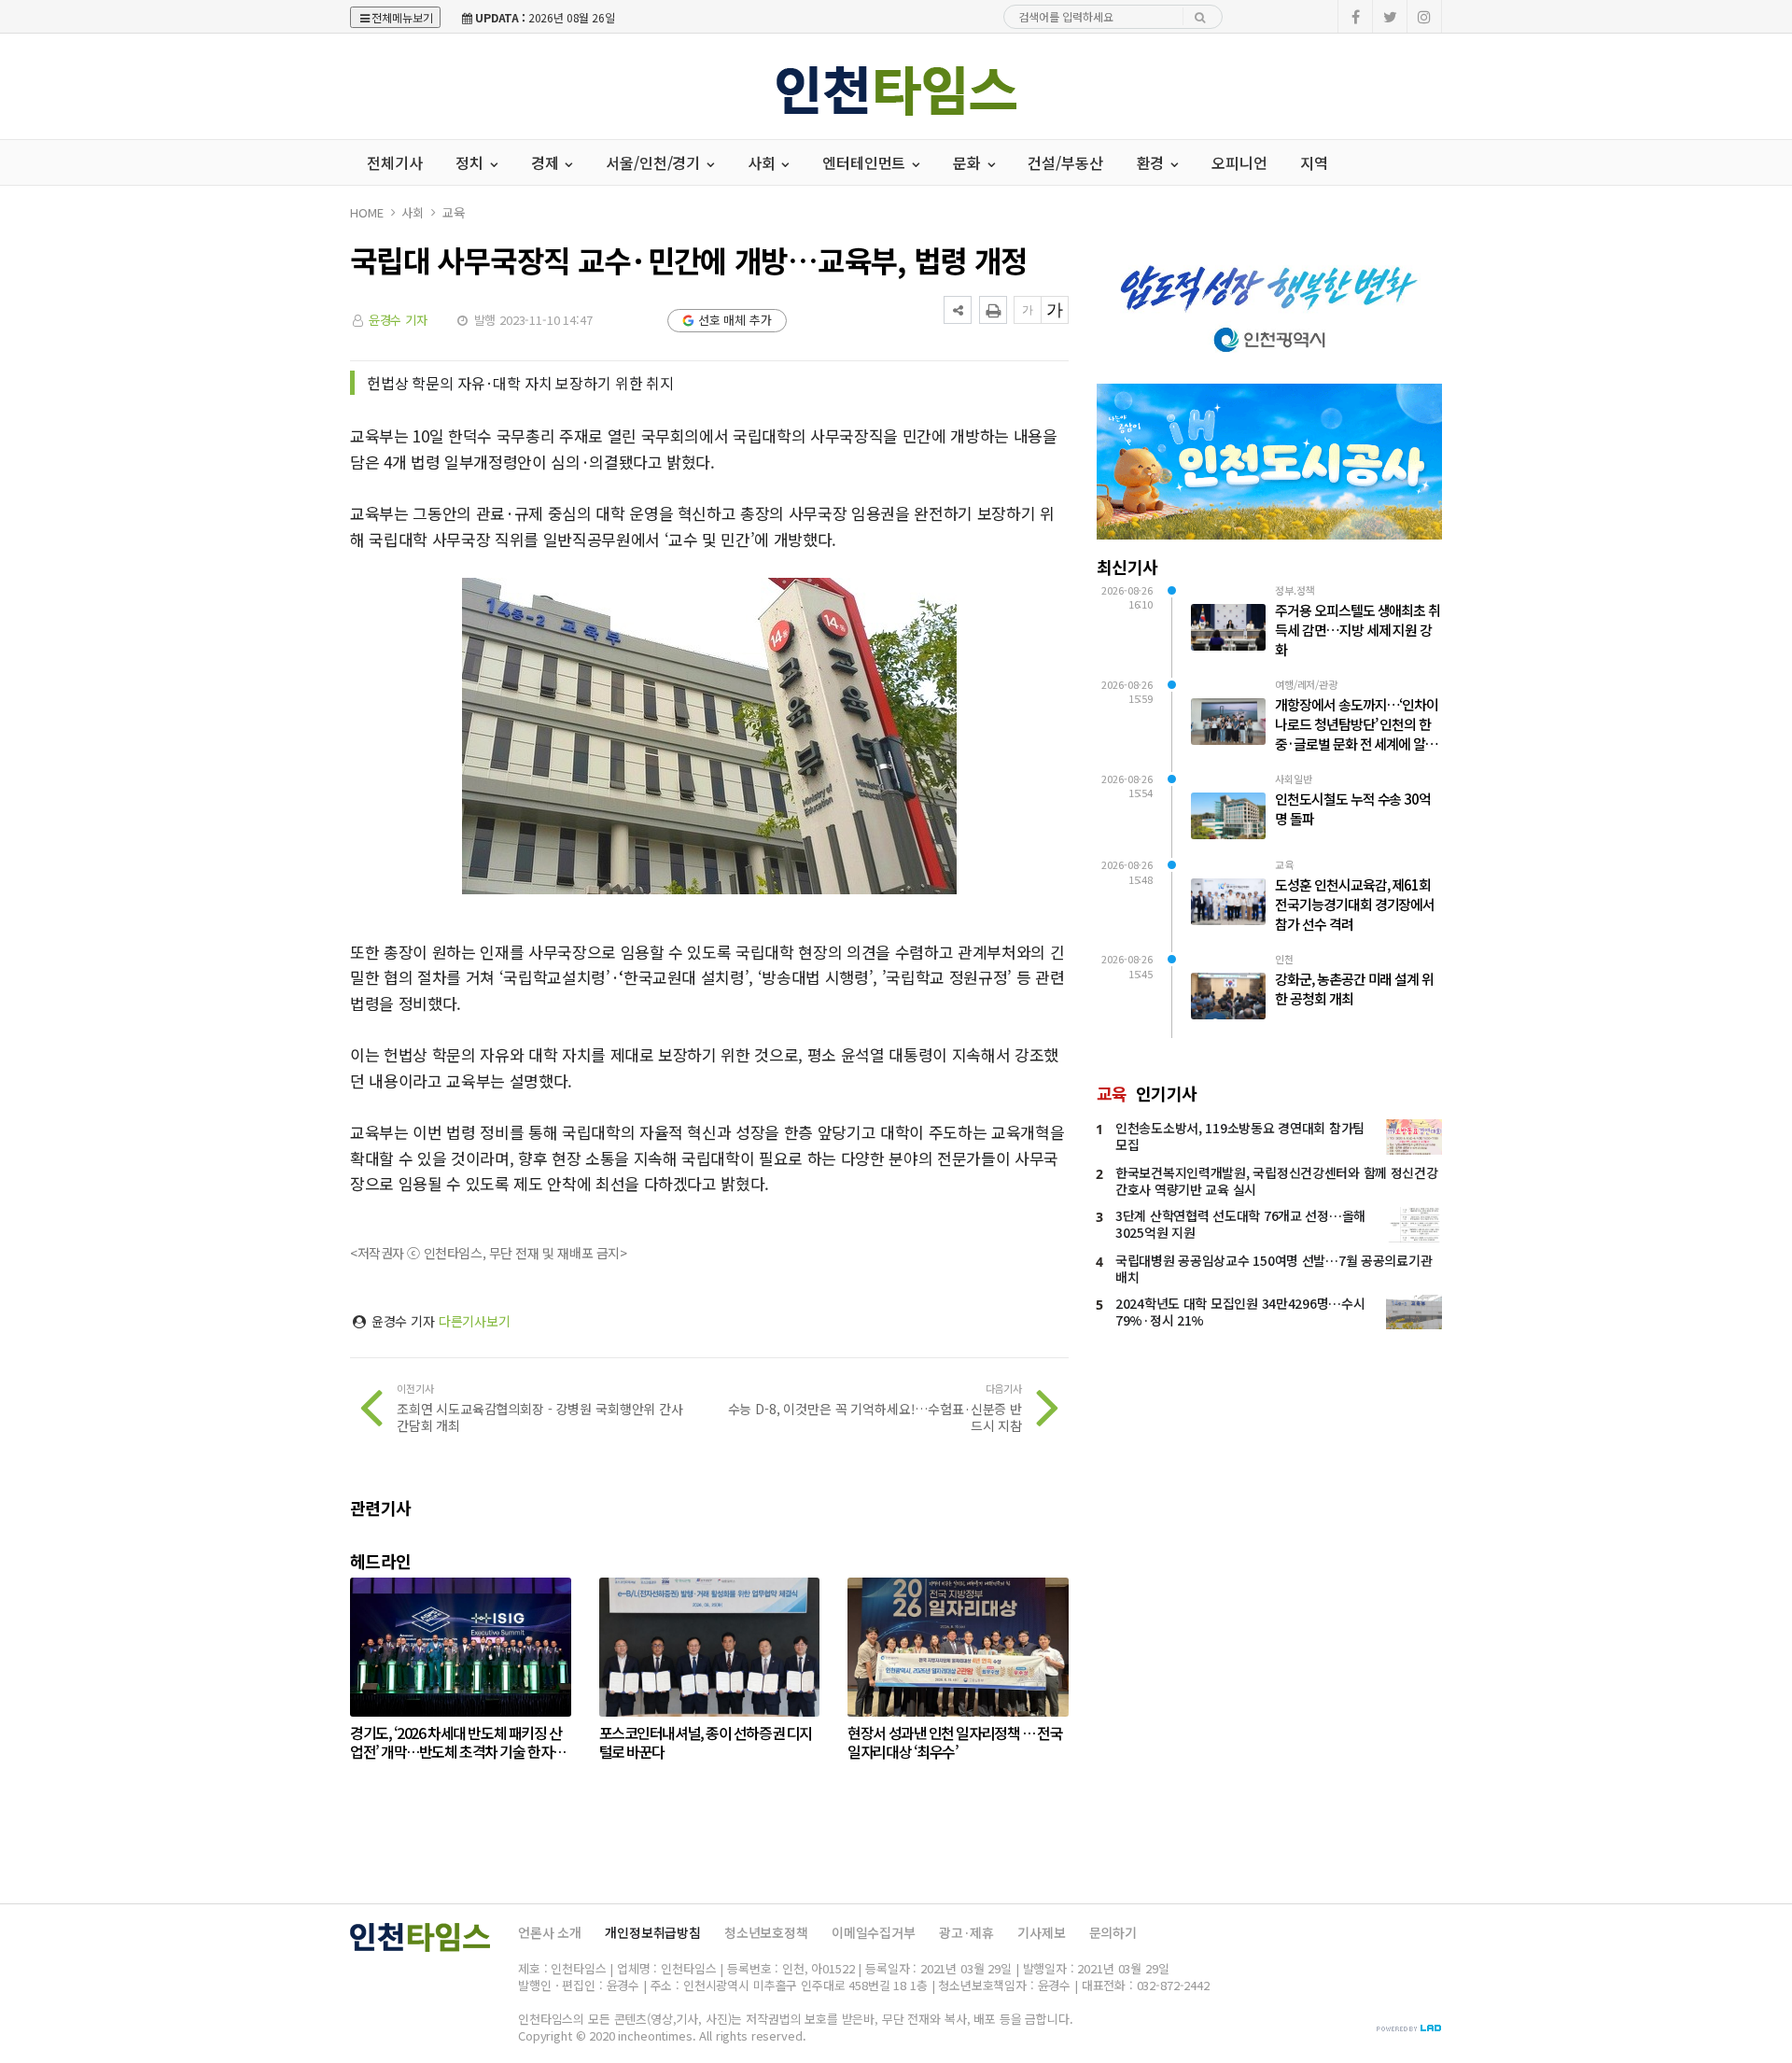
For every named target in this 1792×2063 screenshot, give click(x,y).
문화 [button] (969, 162)
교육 (454, 212)
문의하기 (1113, 1932)
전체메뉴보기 (402, 17)
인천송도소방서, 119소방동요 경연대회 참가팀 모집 (1240, 1136)
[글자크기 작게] (1028, 310)
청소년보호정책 (766, 1932)
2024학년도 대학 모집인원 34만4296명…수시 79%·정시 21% (1240, 1312)
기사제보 (1041, 1932)
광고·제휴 (966, 1932)
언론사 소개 (550, 1932)
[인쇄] (993, 310)
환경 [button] (1153, 162)
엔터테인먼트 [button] (866, 162)
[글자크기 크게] (1055, 310)
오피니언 (1239, 162)
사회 (413, 212)
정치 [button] (471, 162)
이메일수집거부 (874, 1932)
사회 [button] (763, 162)
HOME (366, 212)
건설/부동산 (1065, 162)
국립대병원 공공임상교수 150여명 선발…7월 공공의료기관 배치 (1274, 1269)
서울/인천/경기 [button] (655, 162)
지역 (1314, 162)
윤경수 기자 (398, 320)
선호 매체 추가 (735, 320)
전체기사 (394, 162)
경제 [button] (547, 162)
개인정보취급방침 (653, 1932)
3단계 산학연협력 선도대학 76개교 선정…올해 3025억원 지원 (1240, 1224)
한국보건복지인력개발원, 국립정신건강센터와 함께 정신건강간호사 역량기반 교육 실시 (1277, 1181)
